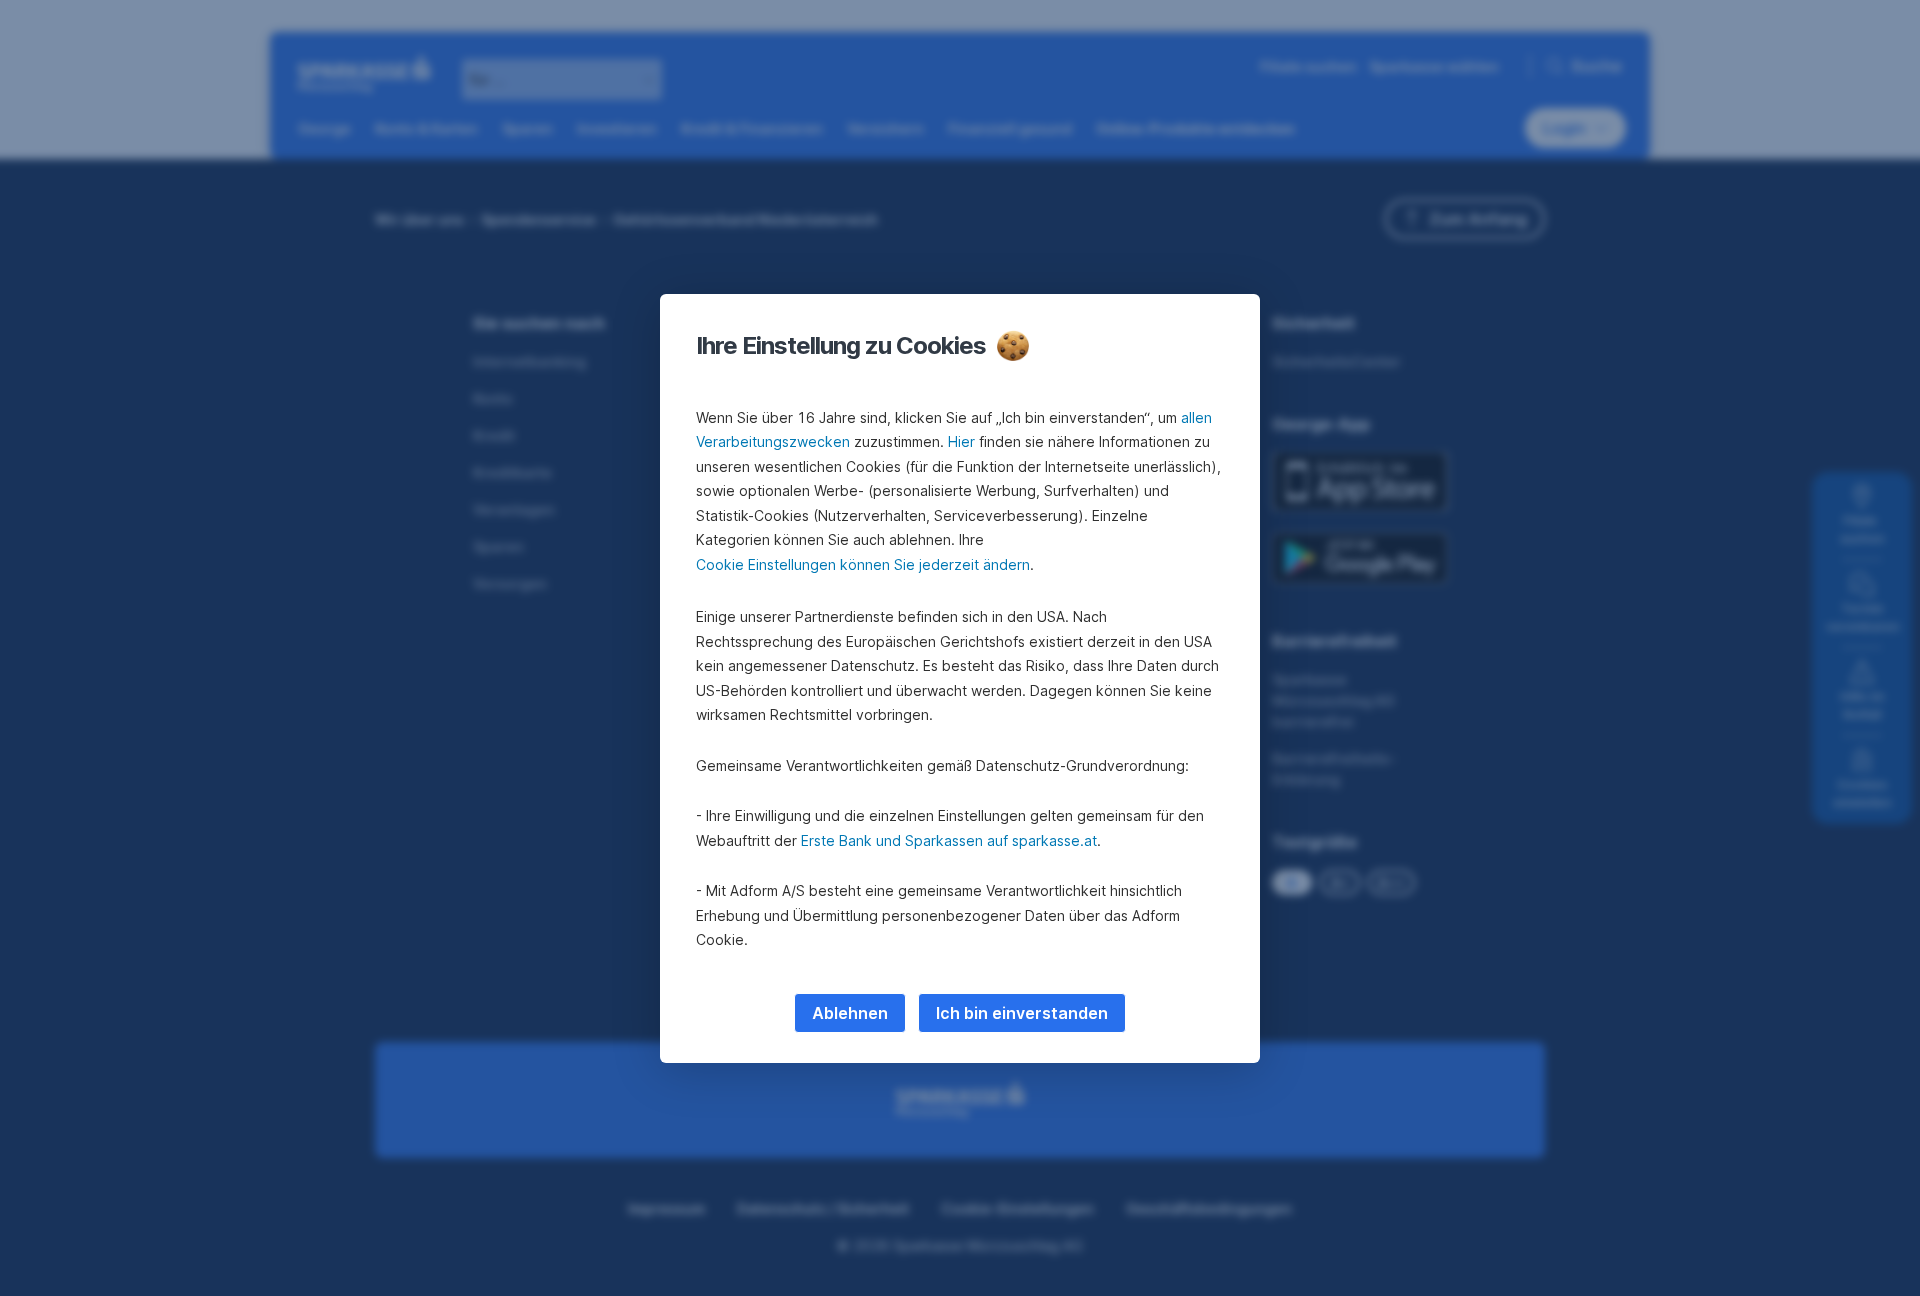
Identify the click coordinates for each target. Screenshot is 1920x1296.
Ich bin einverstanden (1022, 1013)
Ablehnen (850, 1013)
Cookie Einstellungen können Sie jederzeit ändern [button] (863, 564)
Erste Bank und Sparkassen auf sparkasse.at (949, 840)
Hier (961, 441)
